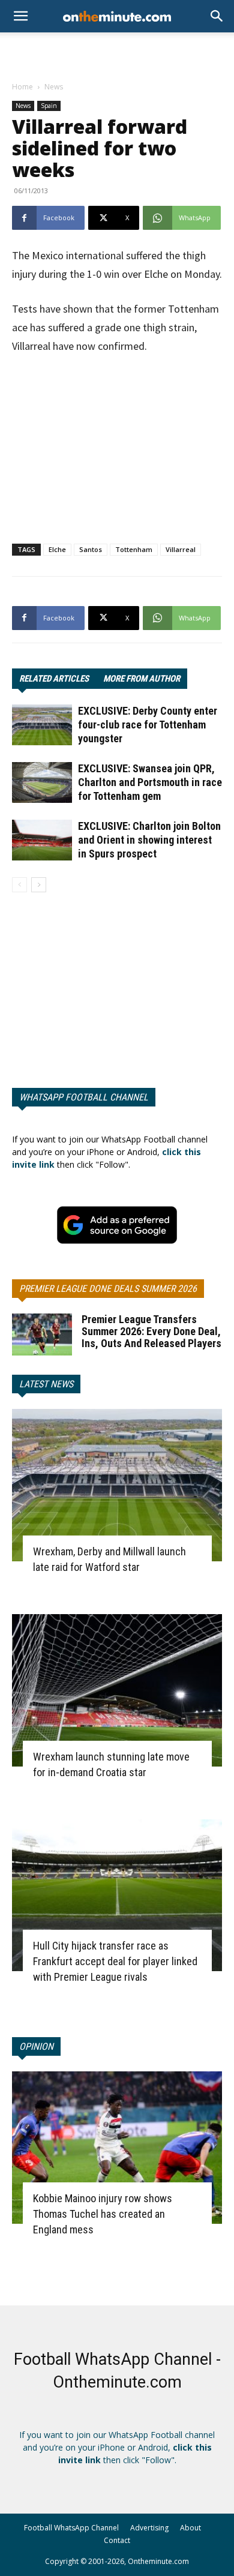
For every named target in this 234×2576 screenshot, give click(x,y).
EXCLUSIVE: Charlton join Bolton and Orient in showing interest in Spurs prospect (149, 840)
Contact (117, 2540)
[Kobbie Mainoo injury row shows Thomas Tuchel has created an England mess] (117, 2148)
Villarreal (181, 549)
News (54, 87)
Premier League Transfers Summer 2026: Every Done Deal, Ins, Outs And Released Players (151, 1331)
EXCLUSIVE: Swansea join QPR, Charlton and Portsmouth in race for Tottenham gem (150, 782)
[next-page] (39, 885)
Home (22, 87)
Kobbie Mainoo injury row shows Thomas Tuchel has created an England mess (103, 2214)
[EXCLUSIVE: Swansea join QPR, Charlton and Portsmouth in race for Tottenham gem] (42, 783)
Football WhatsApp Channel (71, 2528)
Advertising (149, 2528)
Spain (49, 106)
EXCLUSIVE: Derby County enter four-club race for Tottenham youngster (148, 725)
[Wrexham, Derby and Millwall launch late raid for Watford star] (117, 1485)
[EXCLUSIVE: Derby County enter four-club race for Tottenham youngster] (42, 725)
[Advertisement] (117, 53)
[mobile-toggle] (20, 16)
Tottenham (134, 549)
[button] (217, 16)
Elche (57, 549)
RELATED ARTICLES (54, 679)
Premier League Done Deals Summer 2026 (108, 1289)
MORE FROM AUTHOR (142, 679)
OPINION (36, 2046)
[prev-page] (19, 885)
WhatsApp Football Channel (84, 1097)
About (190, 2528)
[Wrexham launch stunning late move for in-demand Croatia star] (117, 1690)
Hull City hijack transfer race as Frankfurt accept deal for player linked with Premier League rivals (115, 1961)
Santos (91, 549)
